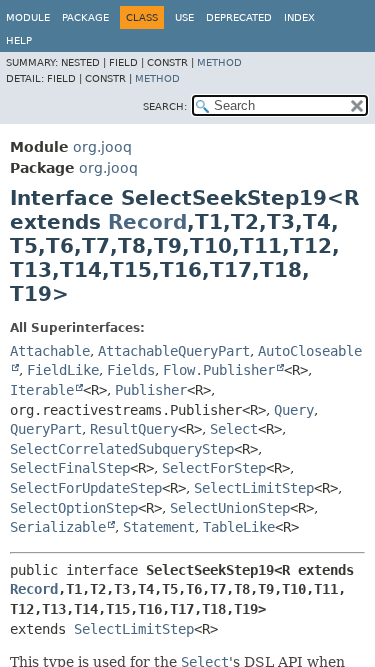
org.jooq (102, 147)
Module (28, 17)
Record (147, 222)
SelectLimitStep (254, 488)
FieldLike (63, 370)
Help (19, 40)
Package (85, 17)
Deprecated (239, 17)
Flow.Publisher (219, 370)
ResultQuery (134, 429)
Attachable (50, 351)
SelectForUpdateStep (86, 488)
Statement (159, 527)
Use (184, 17)
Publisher (151, 390)
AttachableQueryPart (174, 351)
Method (219, 62)
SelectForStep (214, 468)
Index (299, 17)
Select (234, 429)
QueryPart (46, 429)
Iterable (42, 390)
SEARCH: (165, 106)
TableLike (239, 527)
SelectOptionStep (74, 508)
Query (294, 410)
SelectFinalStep (70, 468)
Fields (131, 370)
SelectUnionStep (230, 508)
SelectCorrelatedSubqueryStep (122, 449)
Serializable (58, 527)
